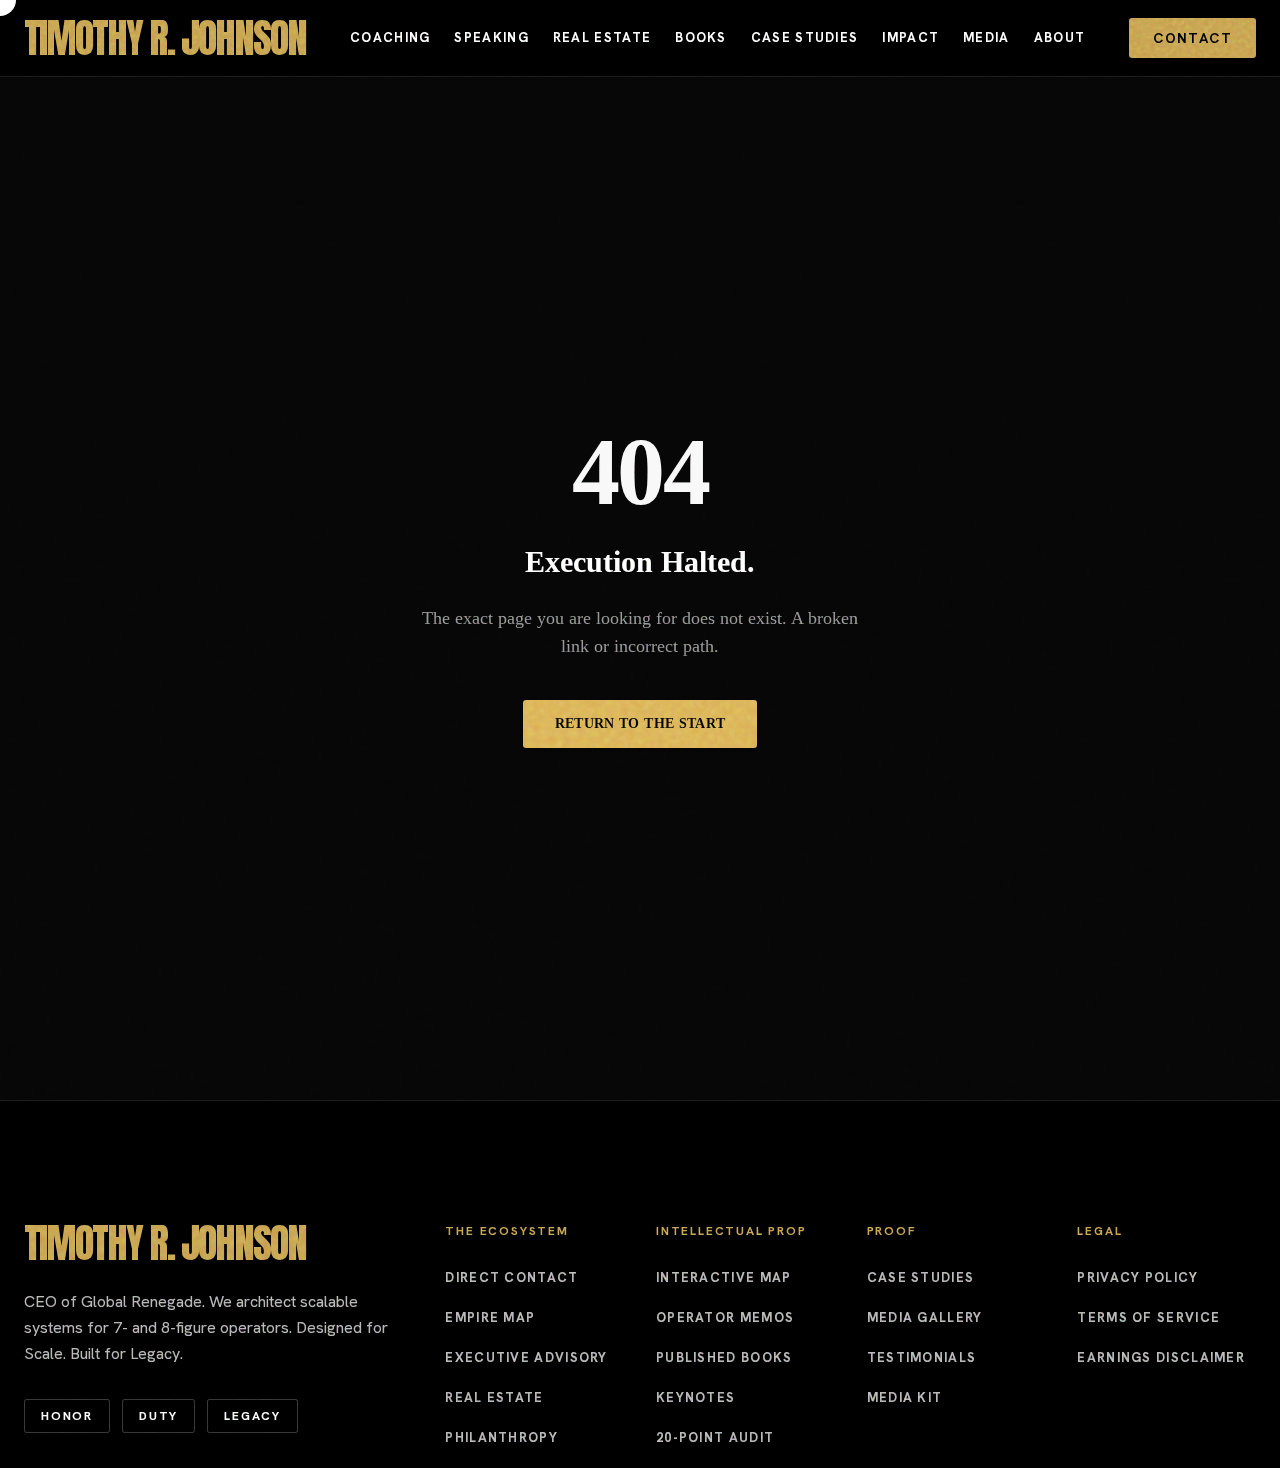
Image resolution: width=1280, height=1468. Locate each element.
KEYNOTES (695, 1397)
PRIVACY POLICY (1137, 1277)
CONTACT (1192, 38)
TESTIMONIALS (922, 1357)
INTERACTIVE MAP (724, 1277)
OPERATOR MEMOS (725, 1317)
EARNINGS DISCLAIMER (1161, 1357)
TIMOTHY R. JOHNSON (165, 38)
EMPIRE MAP (490, 1317)
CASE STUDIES (805, 37)
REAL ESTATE (602, 37)
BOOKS (701, 37)
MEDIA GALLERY (925, 1317)
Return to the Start (640, 723)
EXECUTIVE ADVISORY (526, 1357)
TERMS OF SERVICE (1148, 1317)
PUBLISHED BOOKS (724, 1357)
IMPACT (910, 37)
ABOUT (1060, 37)
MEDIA (986, 37)
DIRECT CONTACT (511, 1277)
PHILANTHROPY (501, 1437)
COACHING (390, 37)
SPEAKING (491, 37)
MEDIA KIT (905, 1397)
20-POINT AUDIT (715, 1437)
